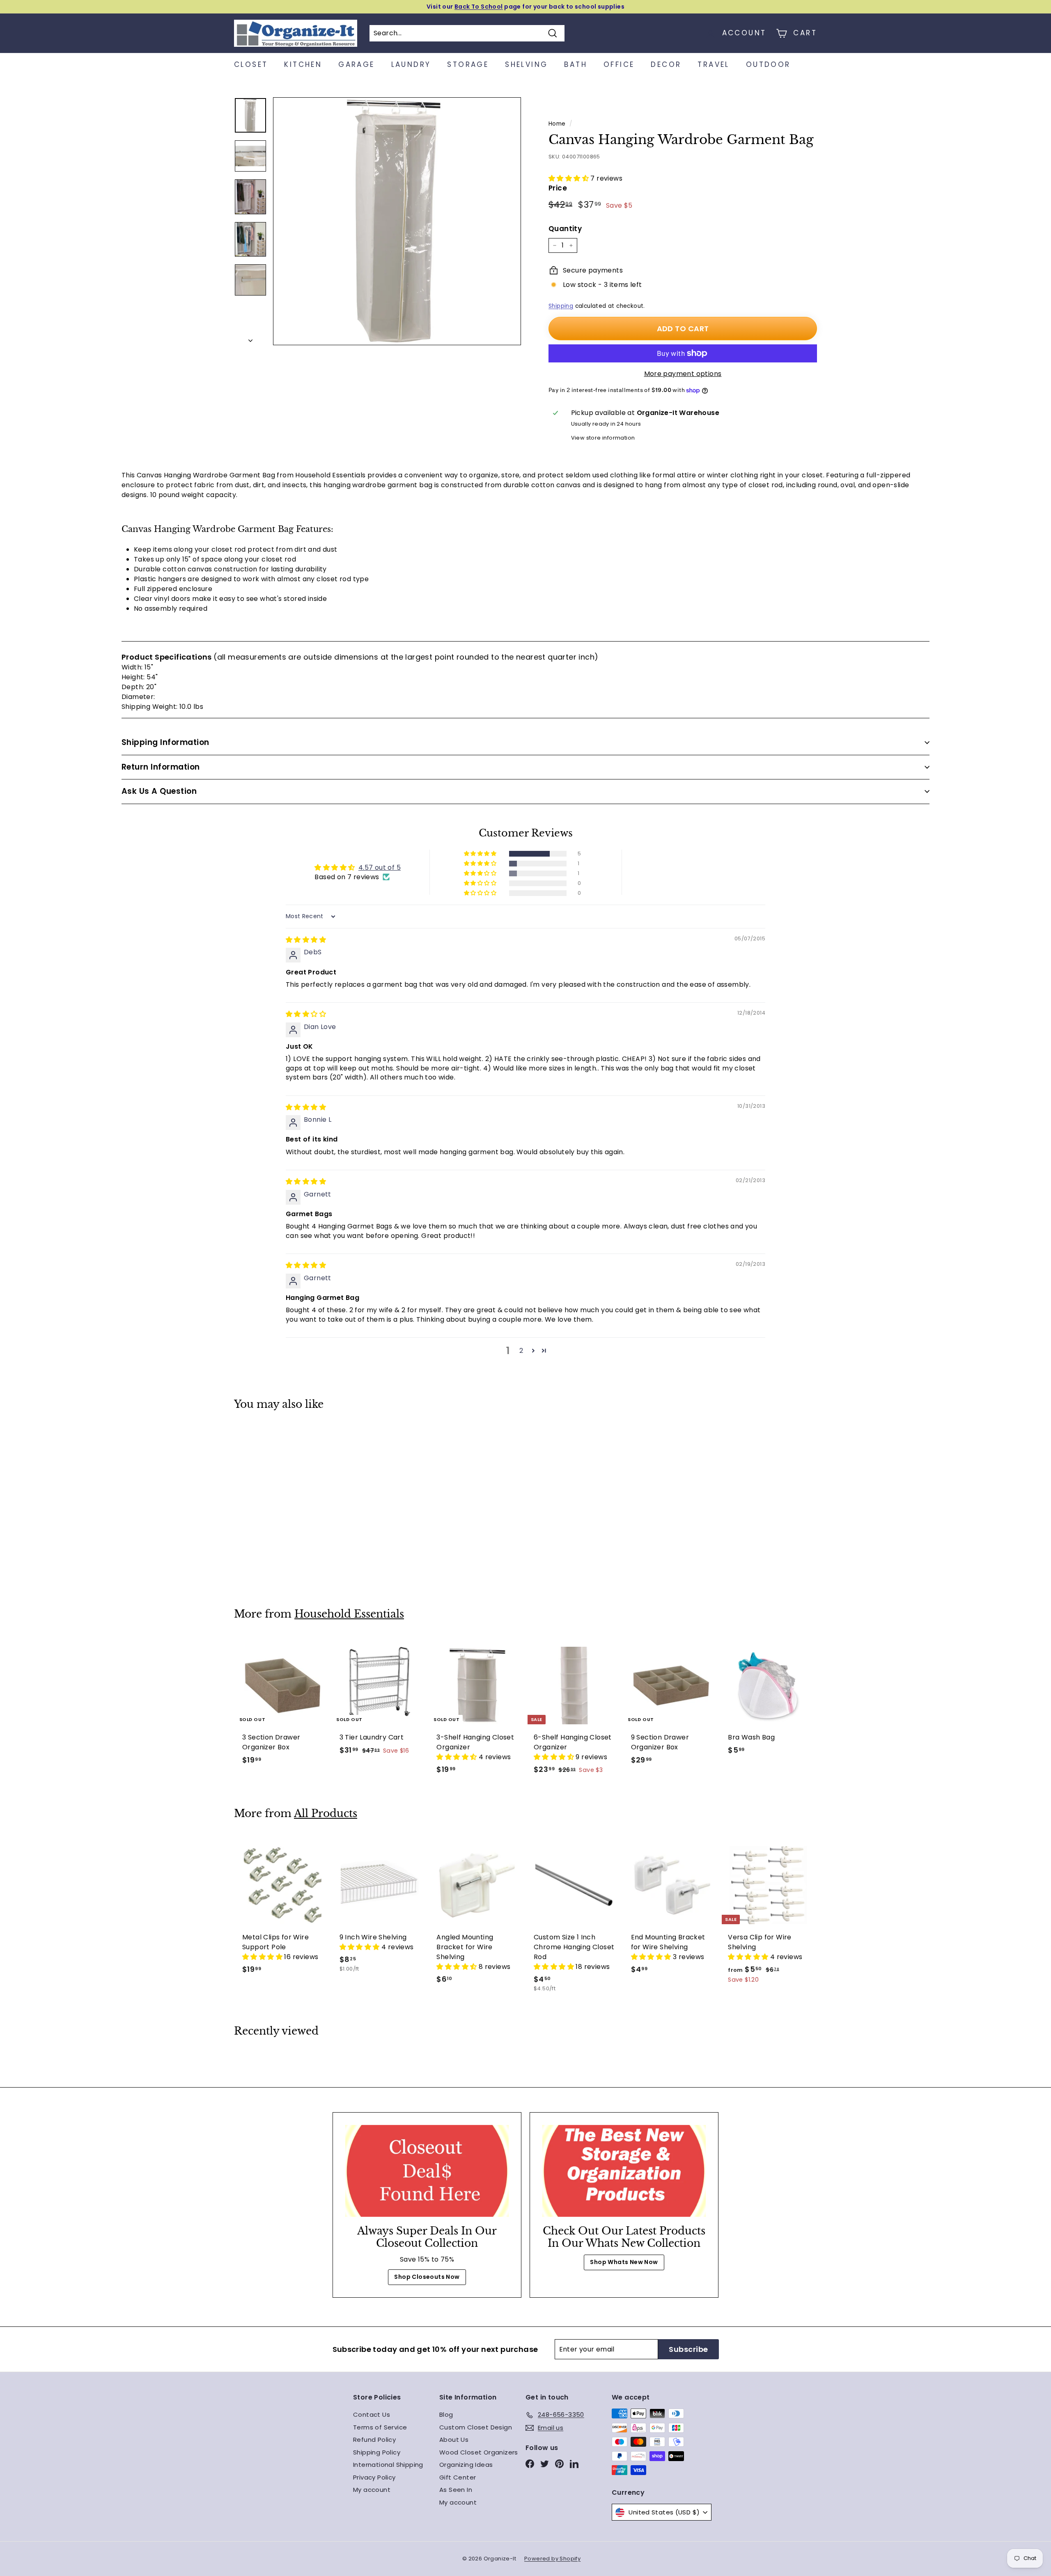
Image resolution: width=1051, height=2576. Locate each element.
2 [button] (521, 1351)
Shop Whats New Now (624, 2262)
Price (558, 188)
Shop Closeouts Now (427, 2277)
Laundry (411, 64)
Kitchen (303, 64)
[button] (569, 178)
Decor (666, 64)
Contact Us (372, 2414)
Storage (468, 64)
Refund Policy (374, 2440)
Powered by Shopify (552, 2559)
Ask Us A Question (159, 791)
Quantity (565, 229)
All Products (326, 1814)
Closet (251, 64)
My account (372, 2490)
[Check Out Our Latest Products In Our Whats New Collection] (624, 2171)
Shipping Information (165, 742)
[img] (306, 940)
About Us (454, 2440)
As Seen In (456, 2490)
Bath (576, 64)
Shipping (561, 306)
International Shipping (388, 2465)
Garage (356, 64)
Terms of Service (380, 2427)
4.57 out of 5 (380, 867)
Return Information (161, 767)
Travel (713, 64)
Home (557, 124)
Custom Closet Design (476, 2427)
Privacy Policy (374, 2477)
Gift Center (458, 2477)
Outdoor (768, 64)
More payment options (683, 374)
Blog (446, 2414)
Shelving (526, 64)
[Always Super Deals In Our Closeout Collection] (427, 2171)
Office (619, 64)
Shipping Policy (377, 2452)
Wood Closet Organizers (479, 2452)
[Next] (250, 338)
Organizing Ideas (466, 2465)
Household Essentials (349, 1614)
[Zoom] (397, 221)
